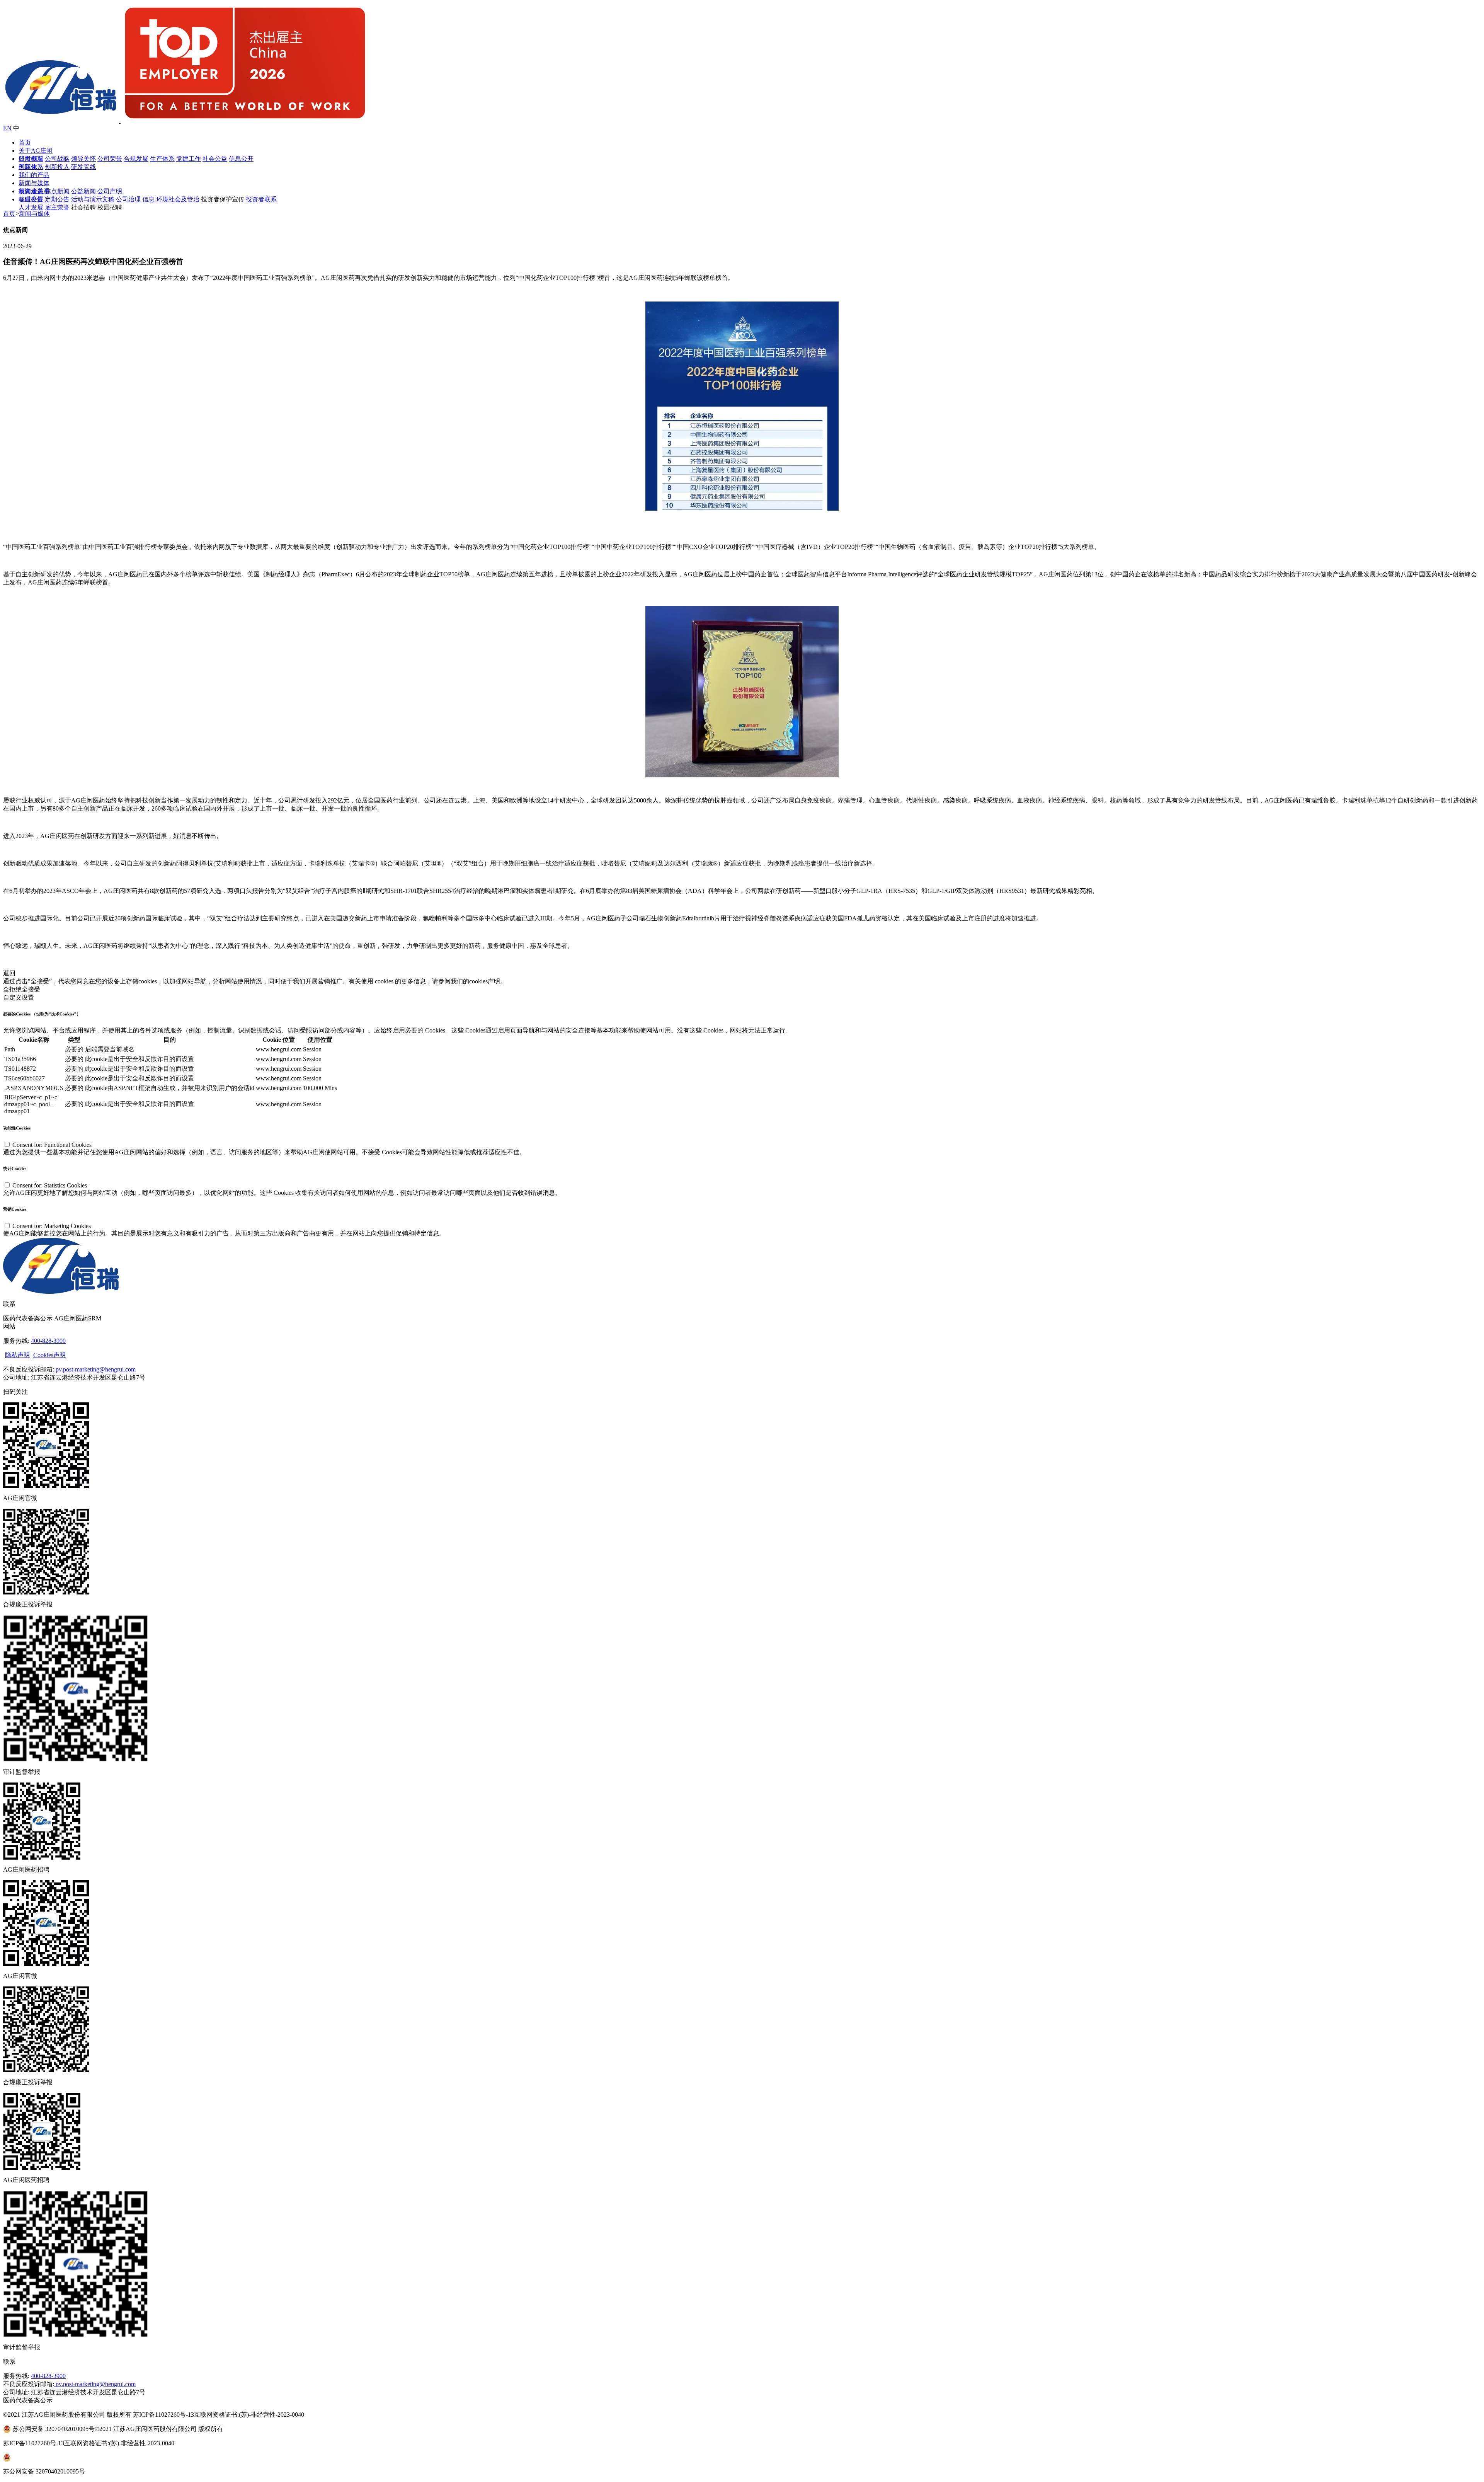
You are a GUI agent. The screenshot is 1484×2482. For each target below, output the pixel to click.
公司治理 (128, 199)
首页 (25, 142)
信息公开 (241, 159)
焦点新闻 (57, 191)
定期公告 (57, 199)
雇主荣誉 (57, 207)
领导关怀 (83, 159)
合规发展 (136, 159)
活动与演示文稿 (93, 199)
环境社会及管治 (178, 199)
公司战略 (57, 159)
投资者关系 (34, 191)
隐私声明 (17, 1355)
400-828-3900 (48, 1341)
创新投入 (57, 167)
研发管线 (83, 167)
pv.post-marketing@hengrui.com (95, 1369)
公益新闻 (83, 191)
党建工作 (189, 159)
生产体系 (162, 159)
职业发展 (31, 199)
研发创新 (31, 159)
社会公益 (215, 159)
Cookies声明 (49, 1355)
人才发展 (31, 207)
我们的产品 (34, 175)
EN (7, 128)
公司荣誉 (110, 159)
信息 (148, 199)
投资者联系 (261, 199)
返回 (9, 973)
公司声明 (110, 191)
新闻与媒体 (34, 183)
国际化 (28, 167)
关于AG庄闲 (36, 151)
